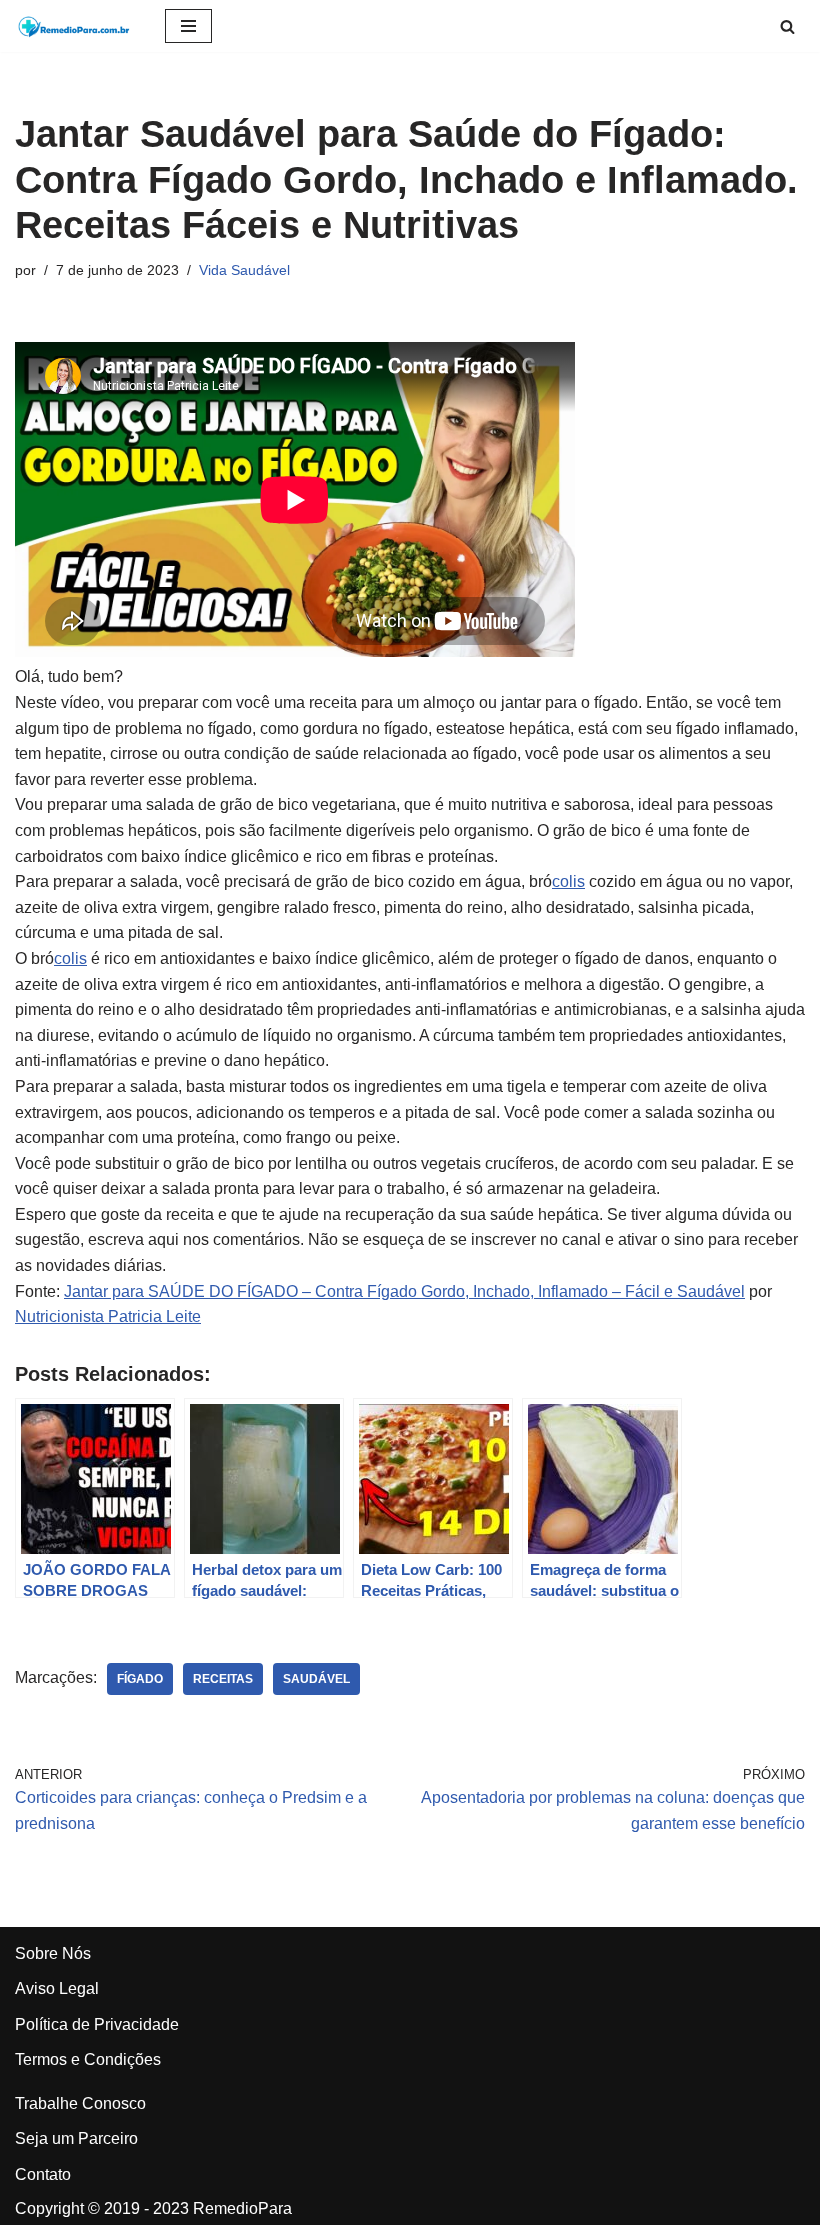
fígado (140, 1679)
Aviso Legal (57, 1988)
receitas (223, 1679)
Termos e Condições (88, 2059)
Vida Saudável (244, 270)
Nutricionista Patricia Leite (108, 1316)
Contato (43, 2174)
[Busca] (787, 26)
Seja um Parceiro (76, 2138)
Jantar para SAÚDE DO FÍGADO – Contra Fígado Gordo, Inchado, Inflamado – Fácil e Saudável (404, 1291)
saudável (316, 1679)
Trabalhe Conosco (80, 2103)
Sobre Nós (53, 1953)
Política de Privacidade (97, 2024)
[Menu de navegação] (188, 26)
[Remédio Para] (75, 26)
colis (568, 881)
